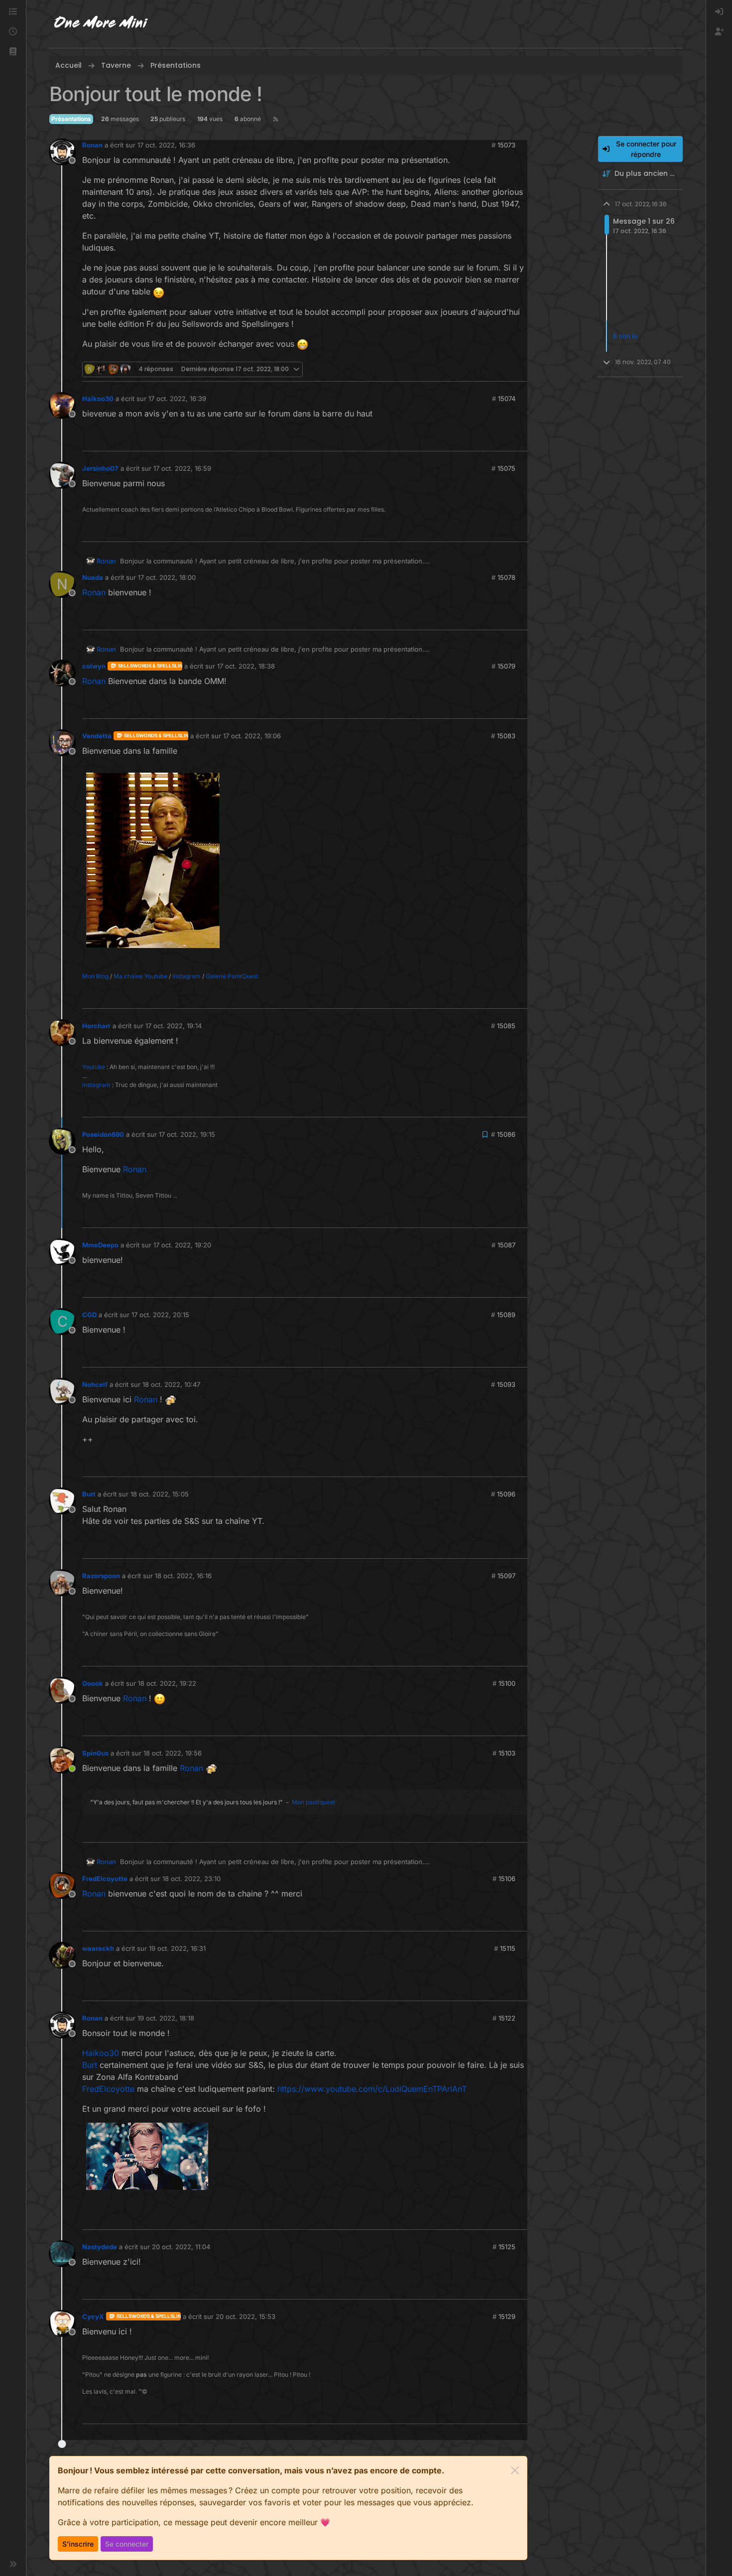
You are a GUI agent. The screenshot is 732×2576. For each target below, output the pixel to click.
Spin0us (95, 1753)
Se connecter (127, 2544)
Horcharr (96, 1026)
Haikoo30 (98, 399)
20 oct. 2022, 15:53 (245, 2316)
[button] (13, 52)
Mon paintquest (313, 1802)
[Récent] (13, 32)
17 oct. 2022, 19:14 (174, 1026)
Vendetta (97, 736)
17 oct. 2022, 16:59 (182, 468)
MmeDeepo (100, 1245)
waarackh (98, 1948)
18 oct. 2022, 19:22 (167, 1683)
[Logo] (101, 24)
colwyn (94, 666)
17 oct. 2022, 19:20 (182, 1245)
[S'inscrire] (719, 32)
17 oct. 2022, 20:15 (160, 1315)
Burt (89, 1494)
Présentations (71, 119)
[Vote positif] (500, 369)
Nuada (93, 577)
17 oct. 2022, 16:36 (166, 145)
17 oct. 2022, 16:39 (177, 399)
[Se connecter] (719, 12)
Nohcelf (95, 1384)
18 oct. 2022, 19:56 (173, 1753)
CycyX (93, 2316)
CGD (89, 1315)
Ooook (93, 1683)
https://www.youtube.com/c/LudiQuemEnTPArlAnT (372, 2089)
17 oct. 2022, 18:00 (167, 577)
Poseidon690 (103, 1134)
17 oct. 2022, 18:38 (246, 666)
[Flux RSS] (276, 119)
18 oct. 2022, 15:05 (160, 1494)
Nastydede (100, 2247)
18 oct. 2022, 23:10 (191, 1879)
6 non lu (625, 336)
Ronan (92, 145)
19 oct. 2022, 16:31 (177, 1948)
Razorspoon (101, 1576)
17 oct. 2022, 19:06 (252, 736)
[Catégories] (13, 12)
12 (519, 369)
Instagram (186, 976)
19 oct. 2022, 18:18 (166, 2018)
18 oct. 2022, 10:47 (171, 1384)
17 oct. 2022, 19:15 (187, 1134)
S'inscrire (78, 2544)
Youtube (94, 1067)
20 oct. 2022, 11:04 (181, 2247)
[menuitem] (719, 12)
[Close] (515, 2470)
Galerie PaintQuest (232, 976)
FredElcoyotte (105, 1879)
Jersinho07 (100, 468)
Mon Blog (95, 976)
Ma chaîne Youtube (140, 976)
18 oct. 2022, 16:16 (183, 1576)
